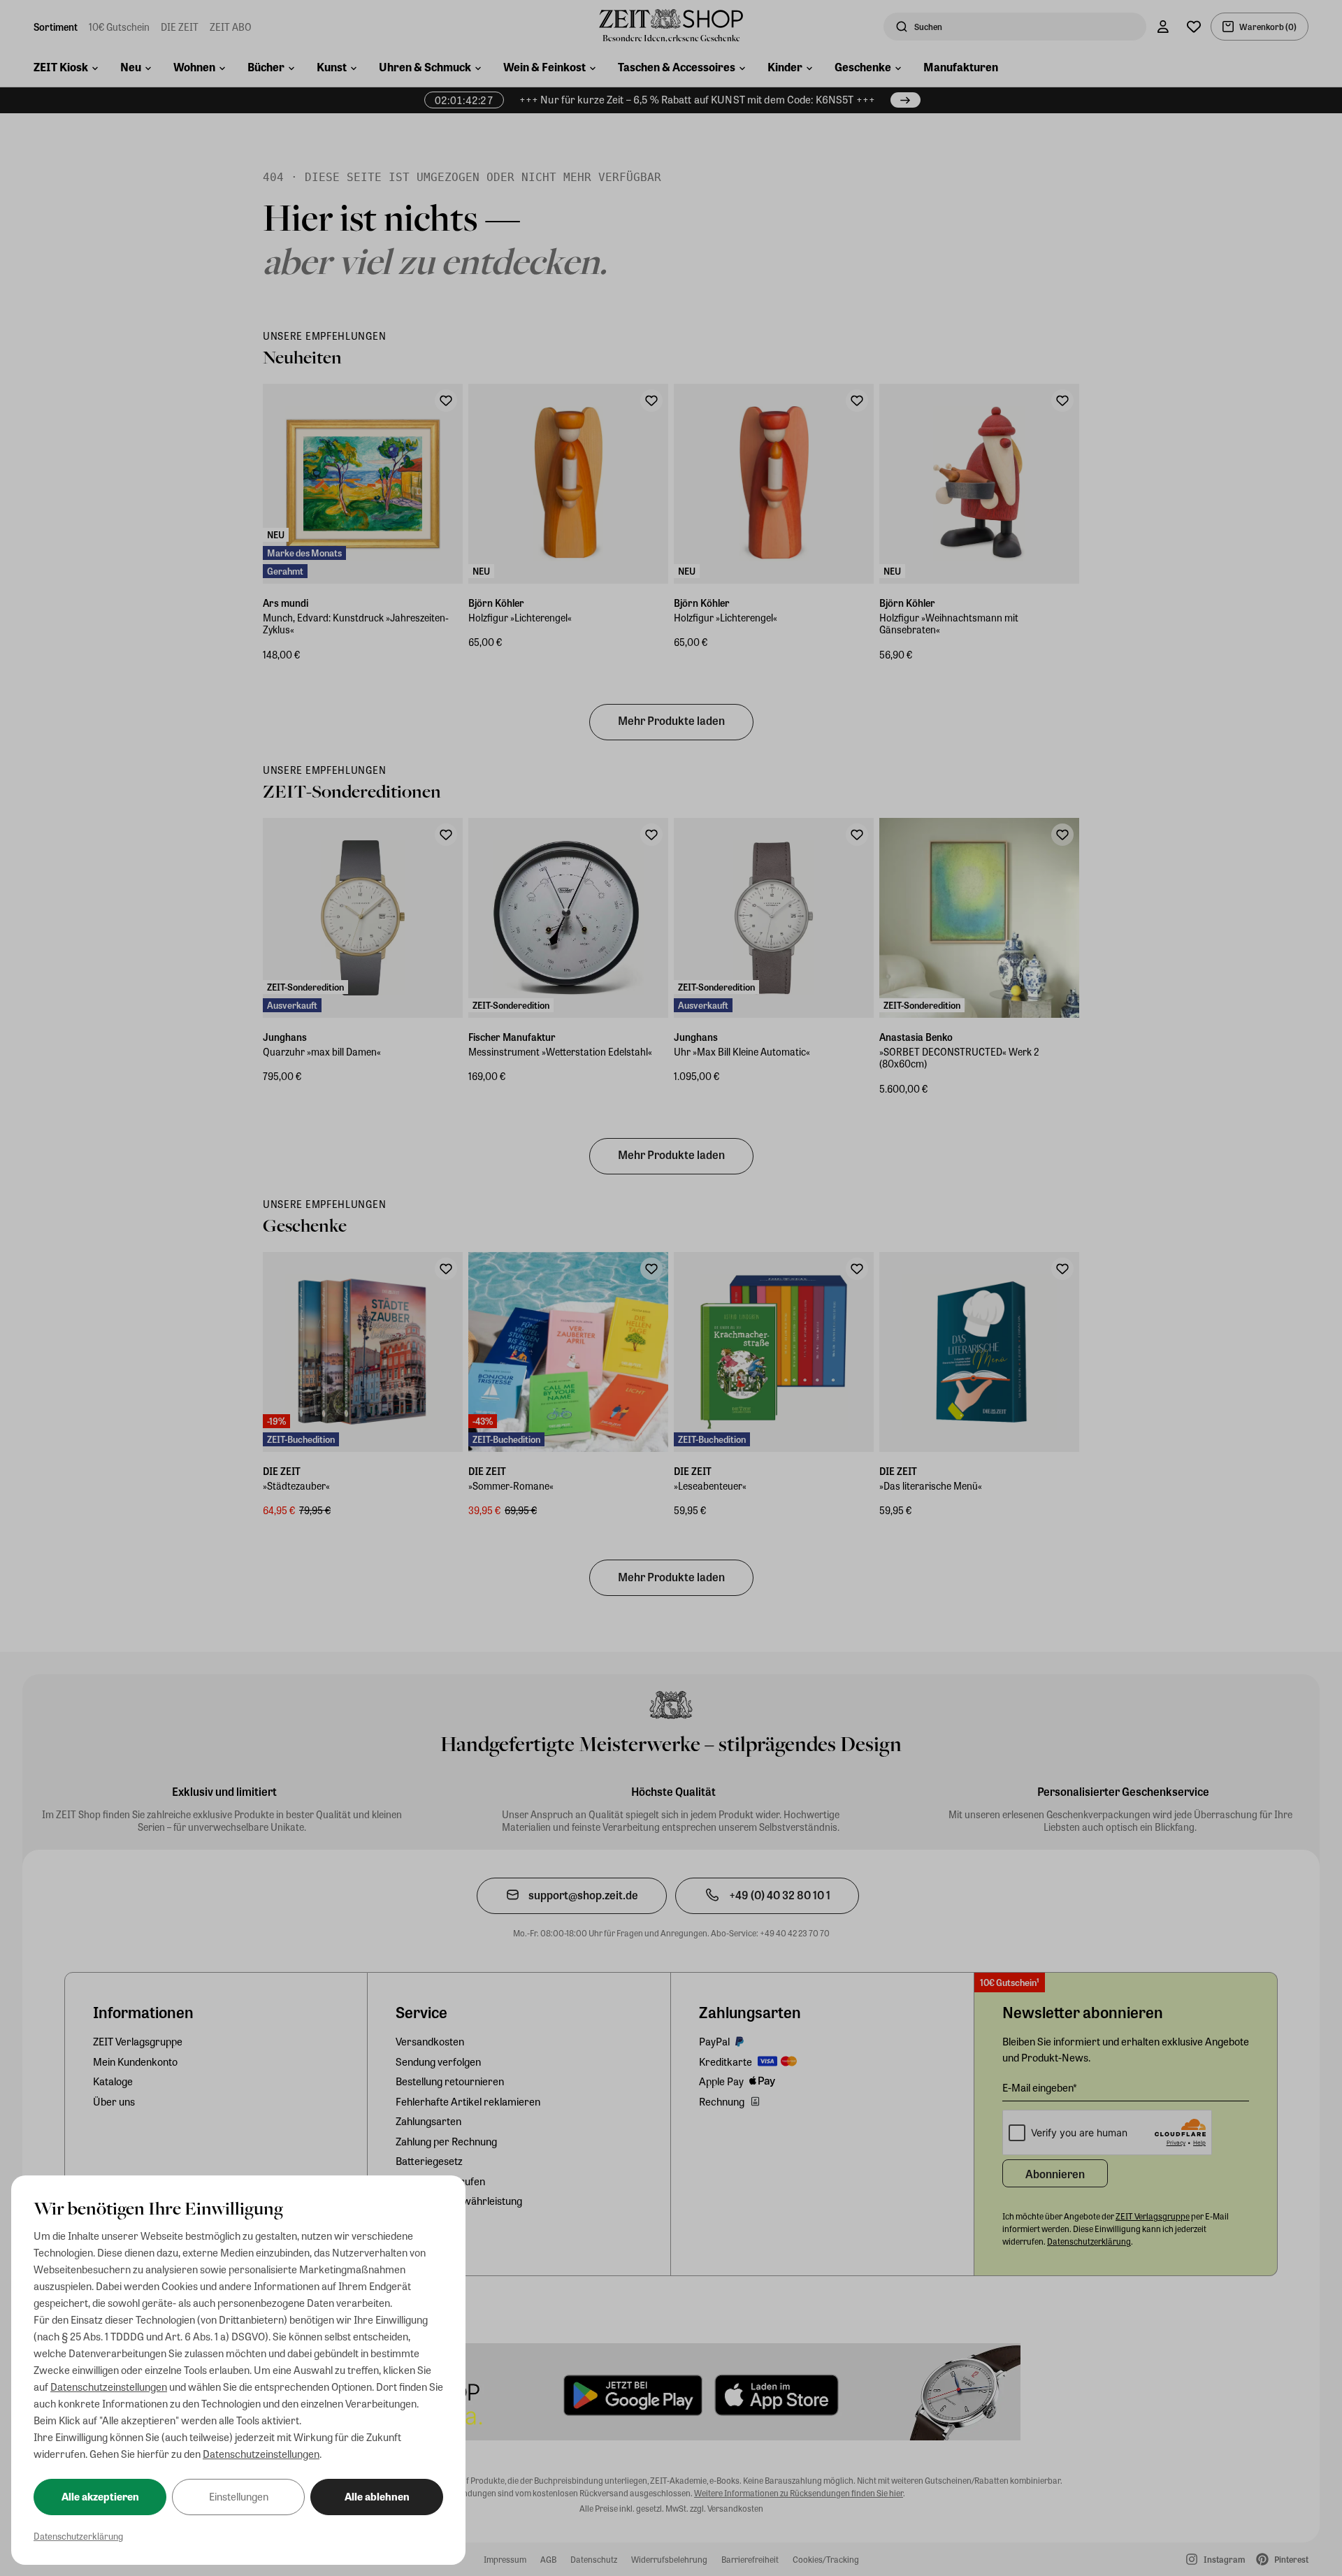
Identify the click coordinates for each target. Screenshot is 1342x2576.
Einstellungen (239, 2496)
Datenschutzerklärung (78, 2536)
